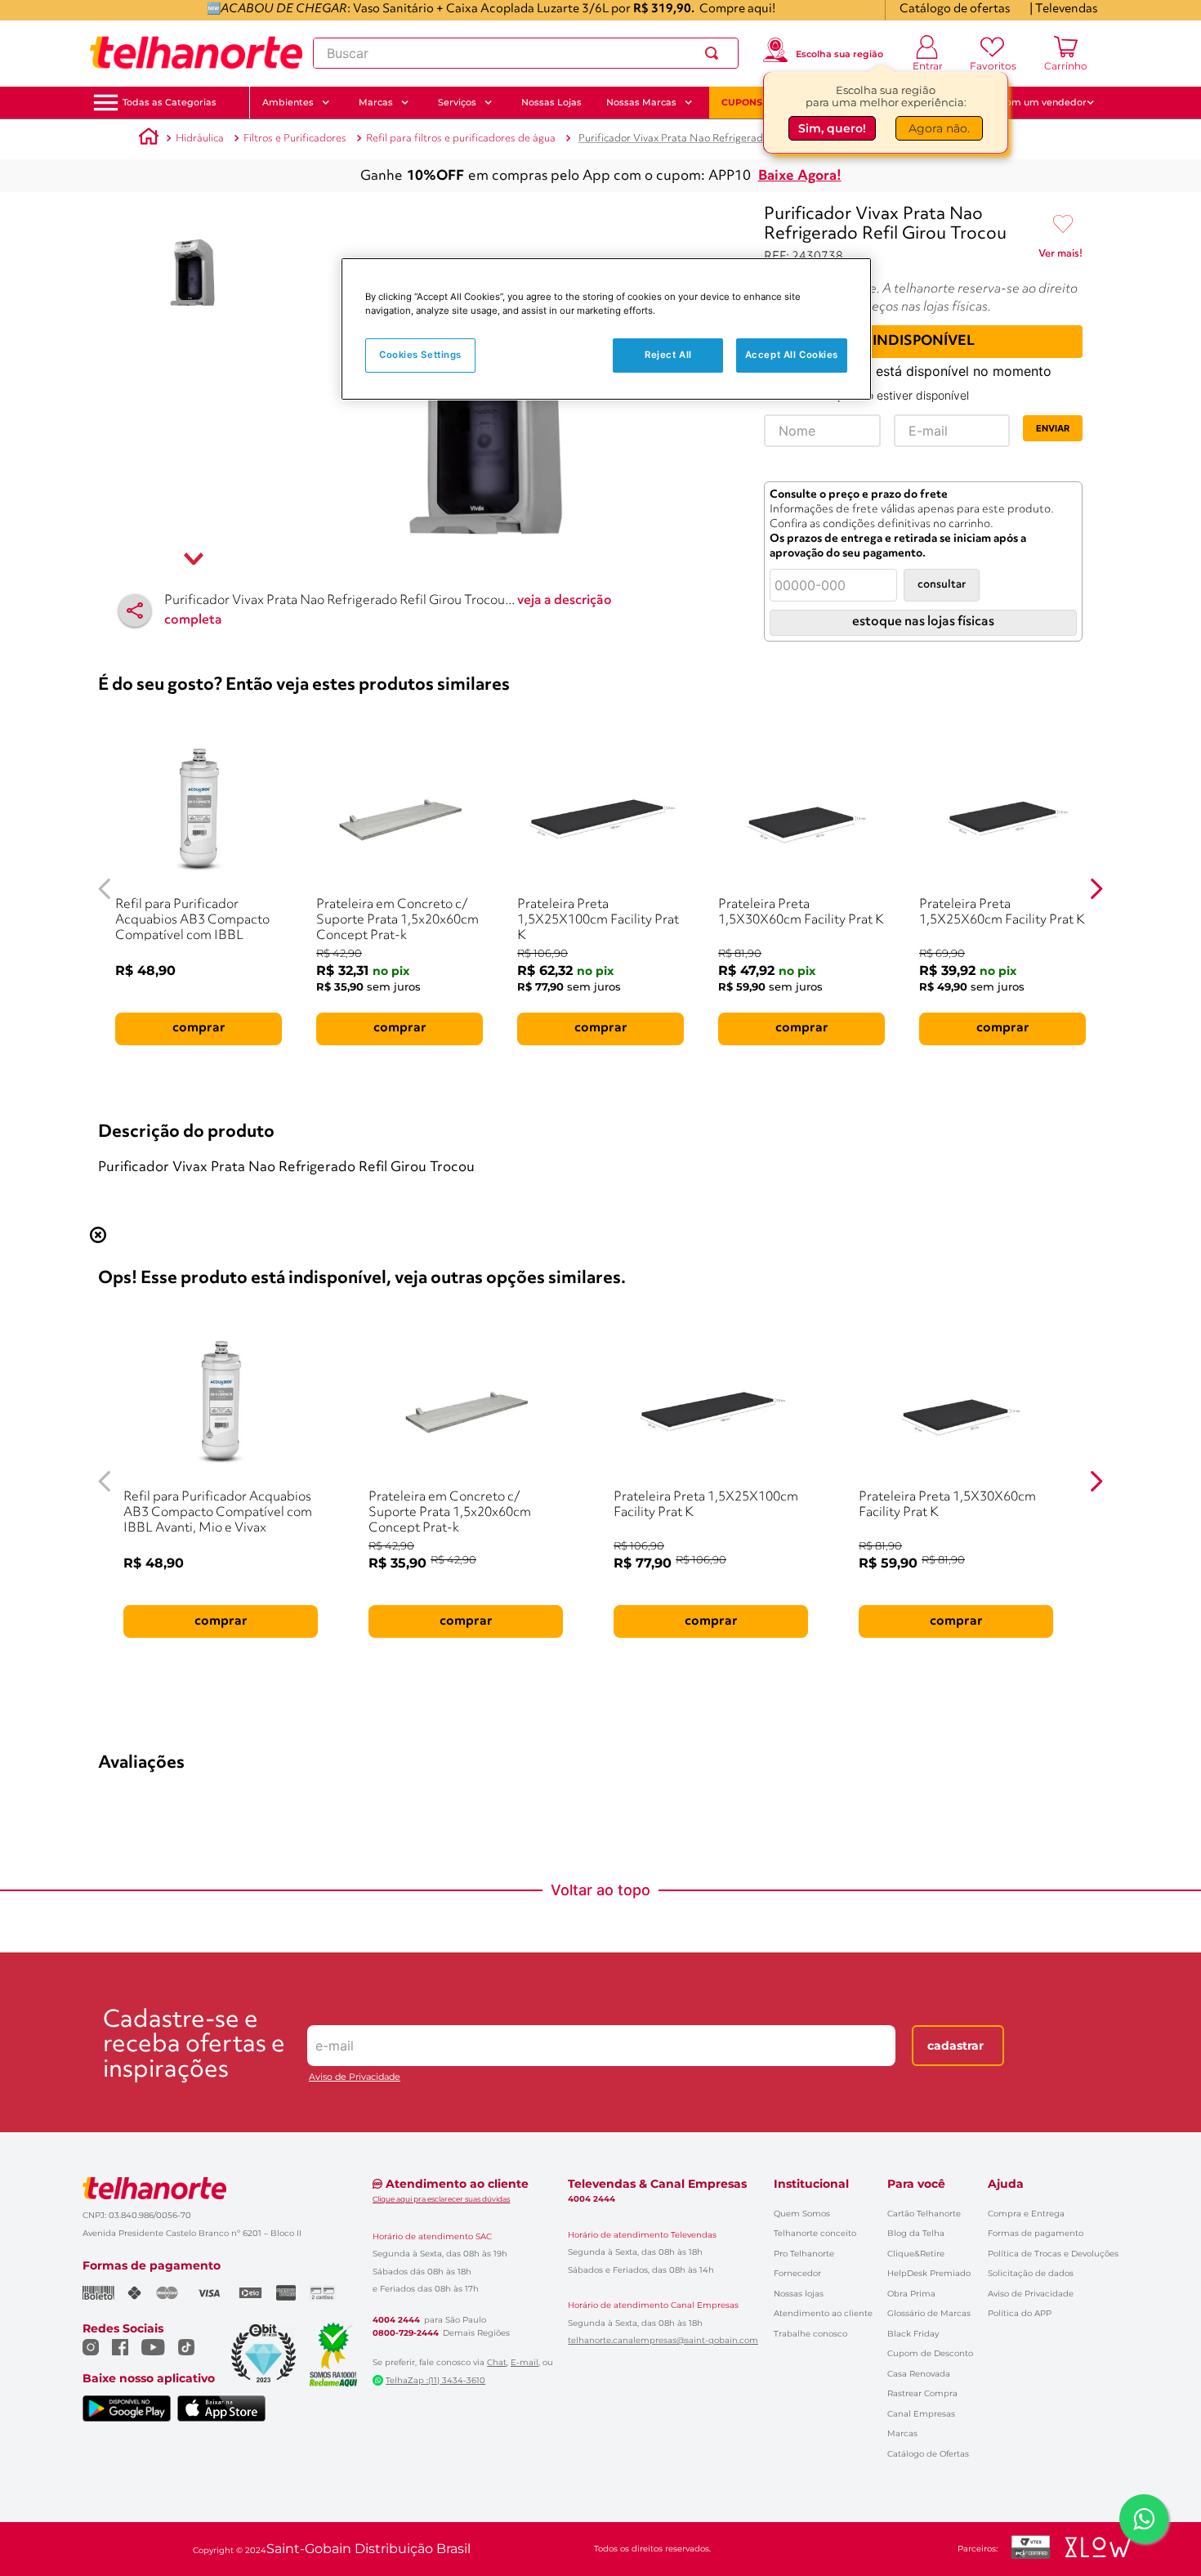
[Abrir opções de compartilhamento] (135, 610)
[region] (606, 329)
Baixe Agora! (800, 176)
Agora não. (939, 128)
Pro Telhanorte (804, 2254)
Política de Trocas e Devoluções (1053, 2254)
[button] (170, 103)
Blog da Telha (916, 2233)
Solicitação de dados (1031, 2273)
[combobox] (526, 53)
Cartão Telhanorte (924, 2214)
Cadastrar (955, 2046)
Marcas (902, 2433)
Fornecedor (797, 2273)
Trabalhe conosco (810, 2334)
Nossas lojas (799, 2294)
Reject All (668, 355)
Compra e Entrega (1026, 2214)
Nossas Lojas (551, 102)
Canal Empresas (921, 2414)
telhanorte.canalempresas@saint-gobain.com (663, 2341)
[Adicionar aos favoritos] (1063, 225)
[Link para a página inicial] (149, 139)
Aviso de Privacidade (355, 2077)
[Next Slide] (1096, 889)
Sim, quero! (832, 128)
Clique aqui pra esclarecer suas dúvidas (441, 2199)
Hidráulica (200, 139)
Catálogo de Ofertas (928, 2454)
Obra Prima (911, 2294)
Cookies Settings (420, 355)
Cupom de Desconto (930, 2353)
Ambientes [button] (288, 102)
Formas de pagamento (1036, 2233)
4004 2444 (396, 2320)
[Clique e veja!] (1060, 257)
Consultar (942, 585)
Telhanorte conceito (815, 2233)
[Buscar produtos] (715, 53)
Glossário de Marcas (929, 2313)
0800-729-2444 (406, 2333)
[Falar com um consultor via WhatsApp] (1144, 2519)
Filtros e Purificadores (295, 139)
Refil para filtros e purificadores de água (461, 139)
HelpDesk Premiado (929, 2273)
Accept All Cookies (792, 355)
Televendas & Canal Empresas (657, 2184)
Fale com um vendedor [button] (1033, 102)
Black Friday (913, 2334)
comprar (199, 1028)
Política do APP (1020, 2313)
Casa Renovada (919, 2374)
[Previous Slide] (105, 889)
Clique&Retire (916, 2254)
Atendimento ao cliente (823, 2313)
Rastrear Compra (922, 2393)
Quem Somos (802, 2214)
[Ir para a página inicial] (196, 53)
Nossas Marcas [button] (641, 102)
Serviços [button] (457, 102)
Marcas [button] (376, 102)
